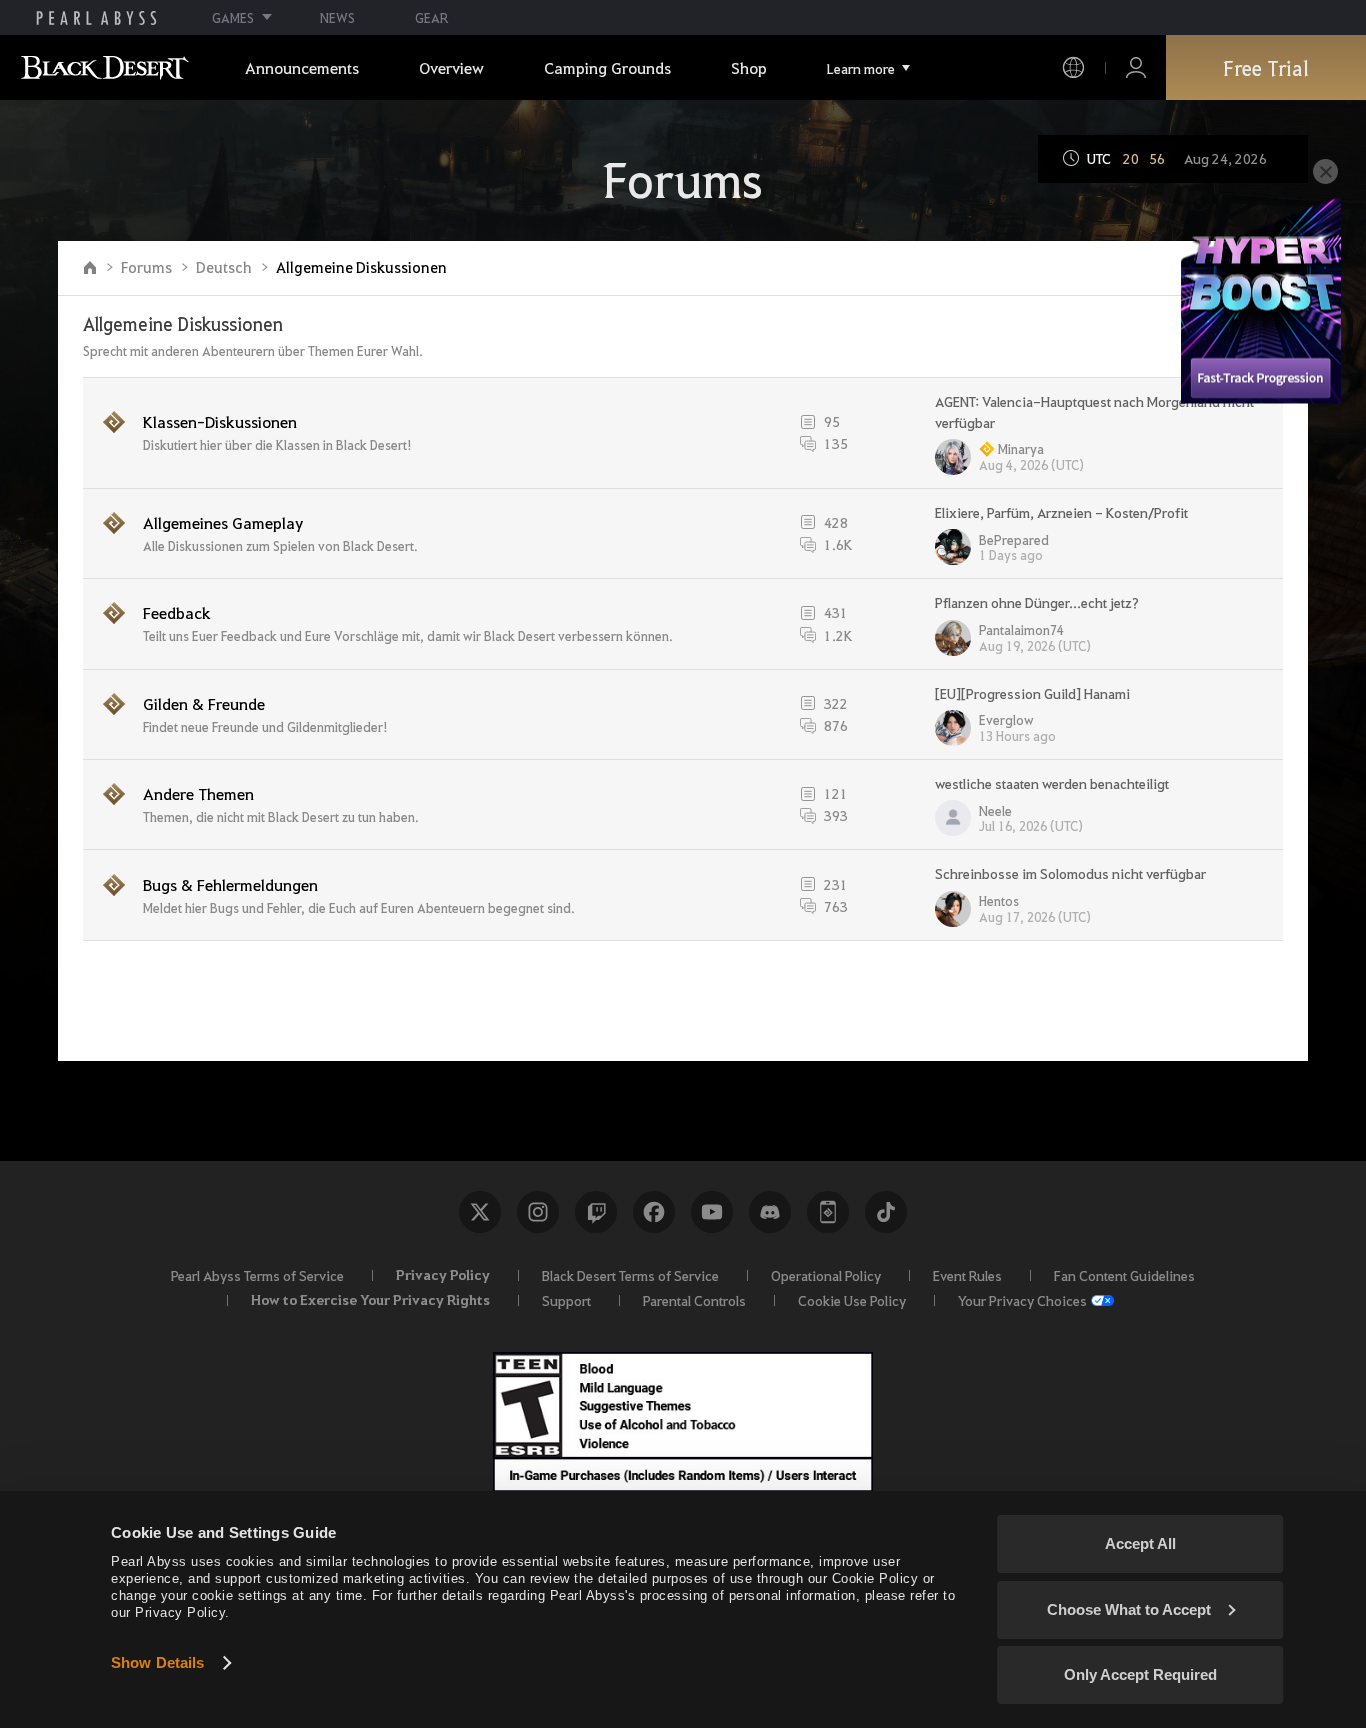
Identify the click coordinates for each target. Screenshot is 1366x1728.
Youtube (712, 1212)
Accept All (1140, 1543)
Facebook (654, 1212)
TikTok (886, 1212)
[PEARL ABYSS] (96, 18)
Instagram (538, 1212)
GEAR (431, 17)
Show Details (157, 1662)
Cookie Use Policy (852, 1300)
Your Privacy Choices (1022, 1300)
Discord (770, 1212)
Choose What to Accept (1129, 1609)
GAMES (233, 17)
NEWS (337, 17)
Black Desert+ (828, 1212)
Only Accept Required (1140, 1674)
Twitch (596, 1212)
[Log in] (1136, 67)
